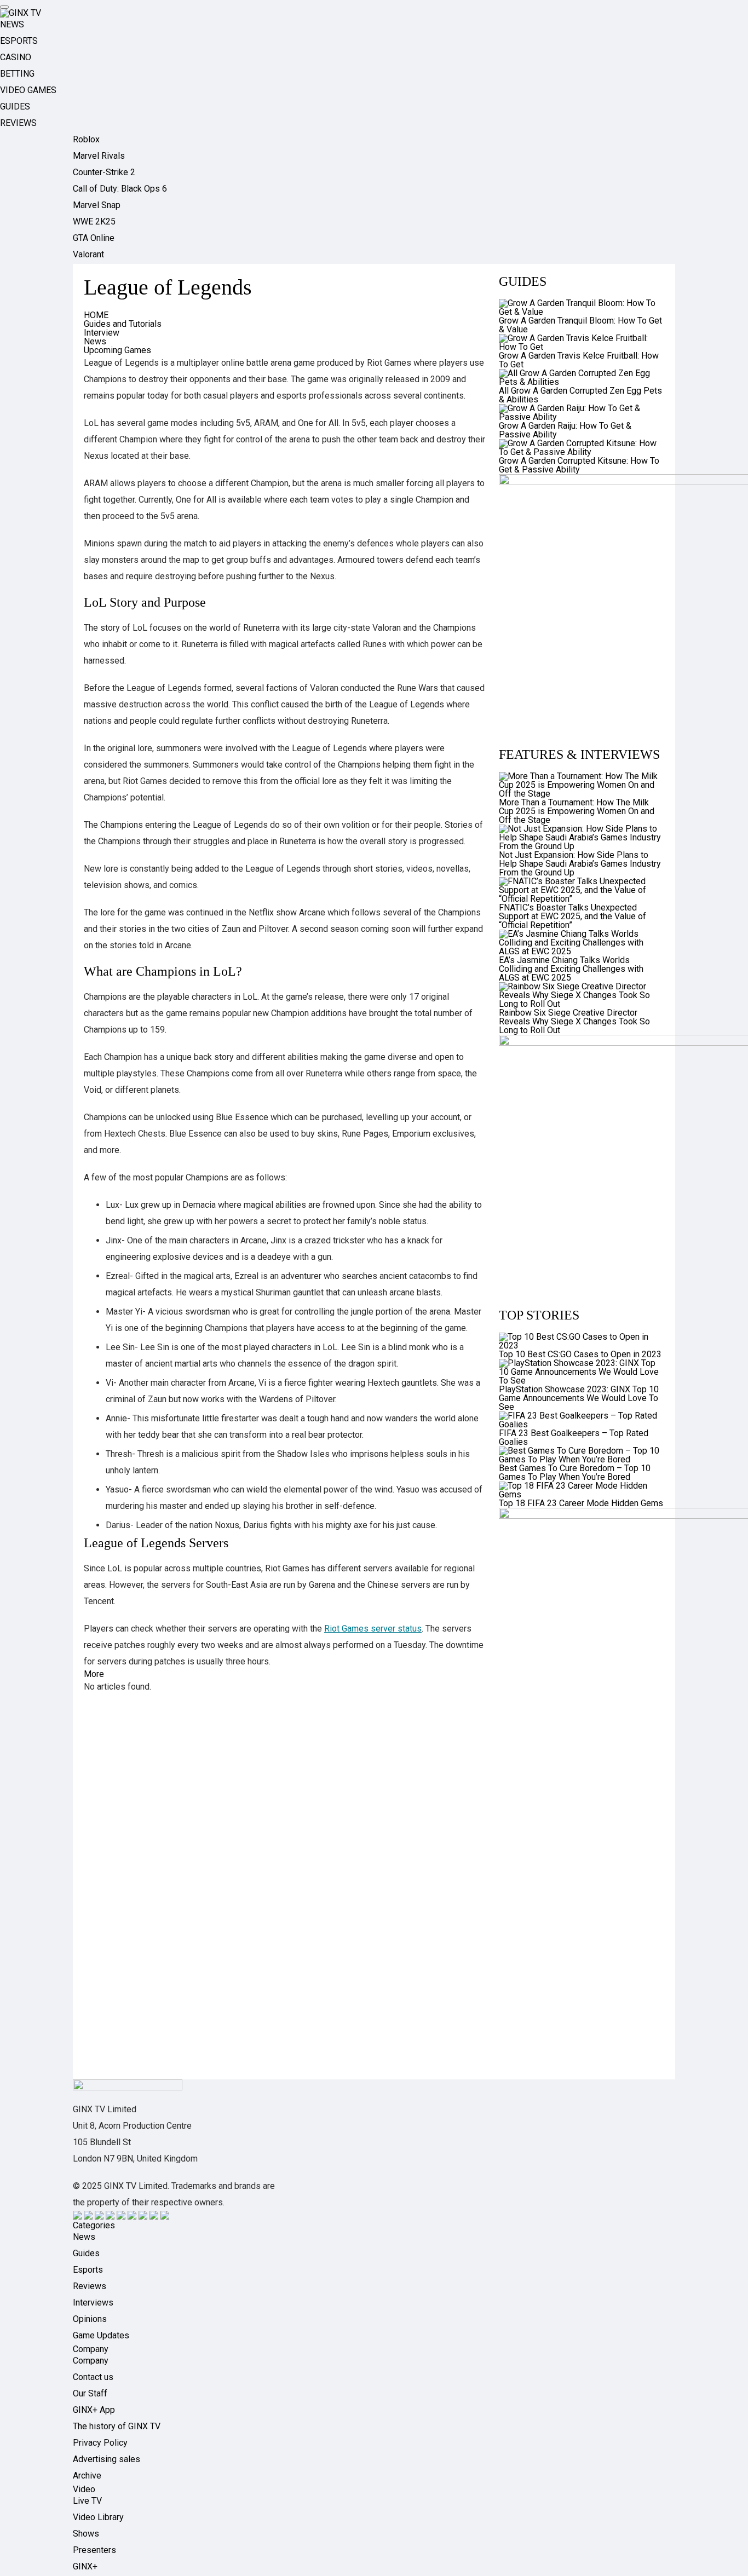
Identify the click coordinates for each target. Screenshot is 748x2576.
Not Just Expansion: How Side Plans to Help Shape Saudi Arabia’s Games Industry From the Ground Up (580, 864)
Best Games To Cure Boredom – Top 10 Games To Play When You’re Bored (575, 1473)
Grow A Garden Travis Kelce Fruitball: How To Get (579, 360)
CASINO (16, 57)
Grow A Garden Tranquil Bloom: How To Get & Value (580, 325)
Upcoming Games (117, 350)
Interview (102, 333)
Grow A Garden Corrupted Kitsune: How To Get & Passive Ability (579, 465)
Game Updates (101, 2335)
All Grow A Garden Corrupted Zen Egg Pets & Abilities (580, 395)
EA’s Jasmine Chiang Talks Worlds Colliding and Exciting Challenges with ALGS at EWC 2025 (571, 969)
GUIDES (15, 106)
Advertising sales (107, 2459)
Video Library (98, 2517)
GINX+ (85, 2566)
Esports (88, 2270)
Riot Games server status (373, 1629)
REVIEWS (18, 123)
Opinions (90, 2319)
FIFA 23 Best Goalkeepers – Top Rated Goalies (574, 1437)
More (94, 1674)
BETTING (17, 74)
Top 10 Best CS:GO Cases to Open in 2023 (580, 1354)
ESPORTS (19, 41)
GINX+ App (94, 2410)
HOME (96, 315)
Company (91, 2361)
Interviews (93, 2303)
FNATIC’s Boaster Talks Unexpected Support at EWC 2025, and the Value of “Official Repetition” (572, 916)
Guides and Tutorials (123, 324)
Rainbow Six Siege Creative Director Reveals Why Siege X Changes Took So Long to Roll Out (574, 1021)
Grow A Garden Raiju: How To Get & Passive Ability (565, 430)
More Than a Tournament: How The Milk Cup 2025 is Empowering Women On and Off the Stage (577, 811)
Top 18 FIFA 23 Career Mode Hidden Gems (581, 1503)
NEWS (12, 24)
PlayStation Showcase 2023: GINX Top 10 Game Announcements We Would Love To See (579, 1398)
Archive (87, 2476)
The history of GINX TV (117, 2426)
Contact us (93, 2377)
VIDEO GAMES (28, 90)
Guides (86, 2253)
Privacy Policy (100, 2443)
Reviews (90, 2286)
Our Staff (90, 2393)
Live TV (87, 2501)
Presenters (94, 2550)
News (95, 341)
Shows (86, 2534)
